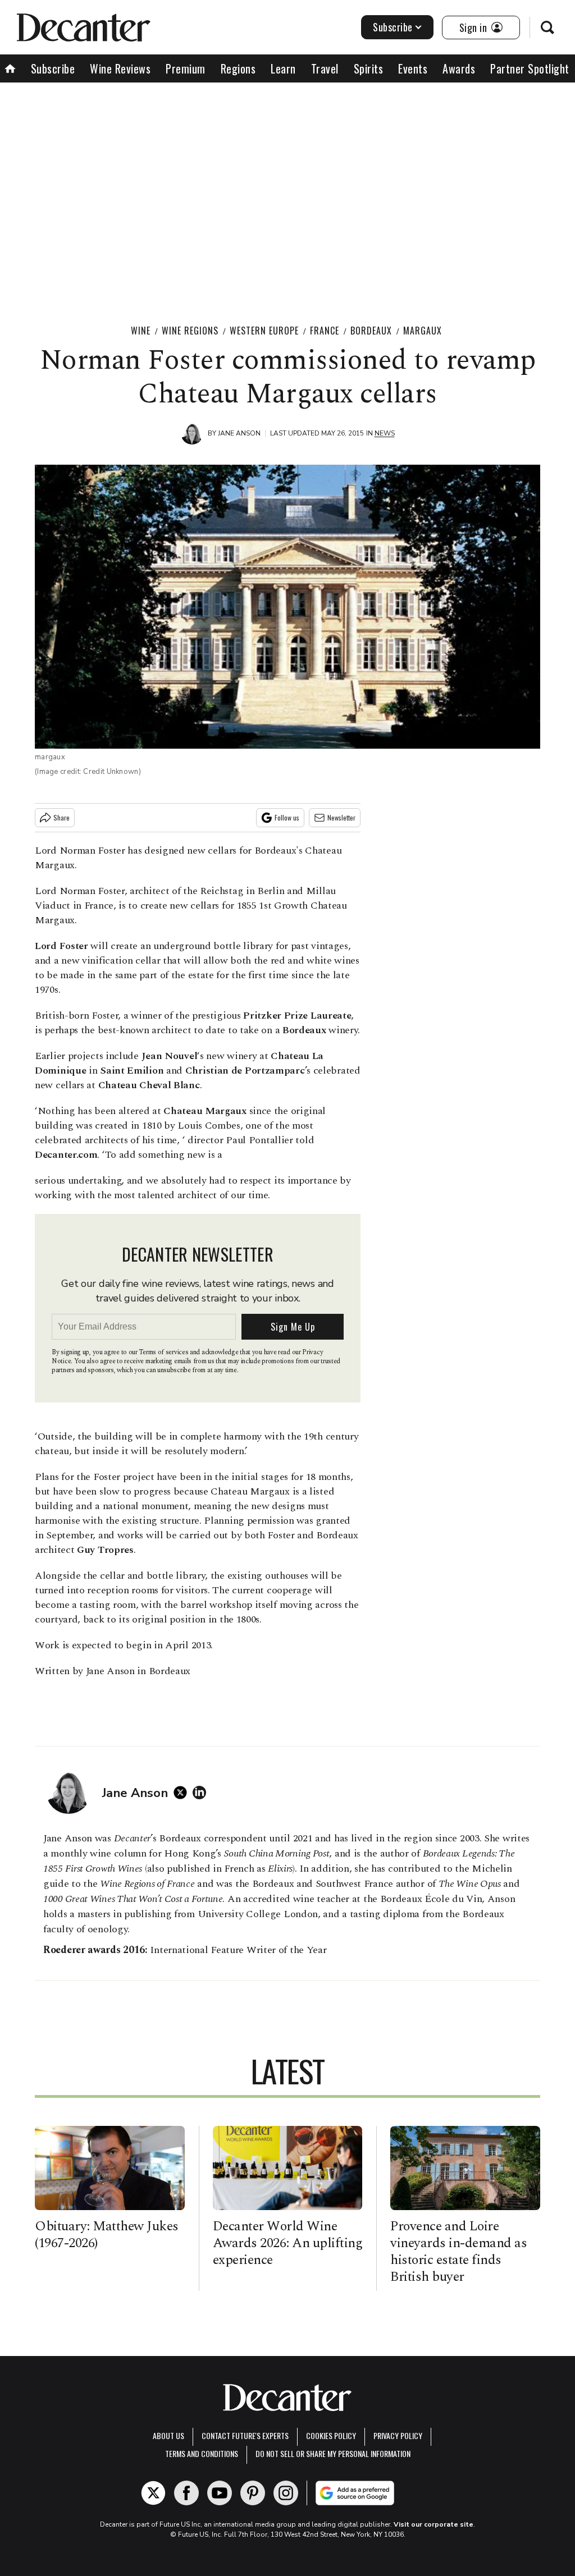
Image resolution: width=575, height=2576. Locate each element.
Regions (238, 68)
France (325, 331)
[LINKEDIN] (202, 1793)
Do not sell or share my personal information (333, 2453)
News (385, 433)
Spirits (369, 68)
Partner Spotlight (530, 68)
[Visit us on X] (153, 2493)
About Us (168, 2435)
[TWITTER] (183, 1793)
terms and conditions (202, 2453)
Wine (141, 331)
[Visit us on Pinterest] (253, 2493)
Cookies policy (331, 2435)
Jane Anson (239, 433)
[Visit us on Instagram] (286, 2493)
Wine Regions (190, 331)
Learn (283, 68)
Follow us (287, 817)
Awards (459, 68)
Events (413, 68)
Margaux (423, 331)
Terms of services (164, 1352)
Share (61, 817)
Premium (186, 68)
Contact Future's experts (245, 2435)
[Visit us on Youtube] (220, 2493)
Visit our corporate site (433, 2524)
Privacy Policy (398, 2435)
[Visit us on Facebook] (186, 2493)
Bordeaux (371, 331)
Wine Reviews (120, 68)
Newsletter (341, 817)
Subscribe (393, 27)
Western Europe (264, 331)
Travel (325, 68)
